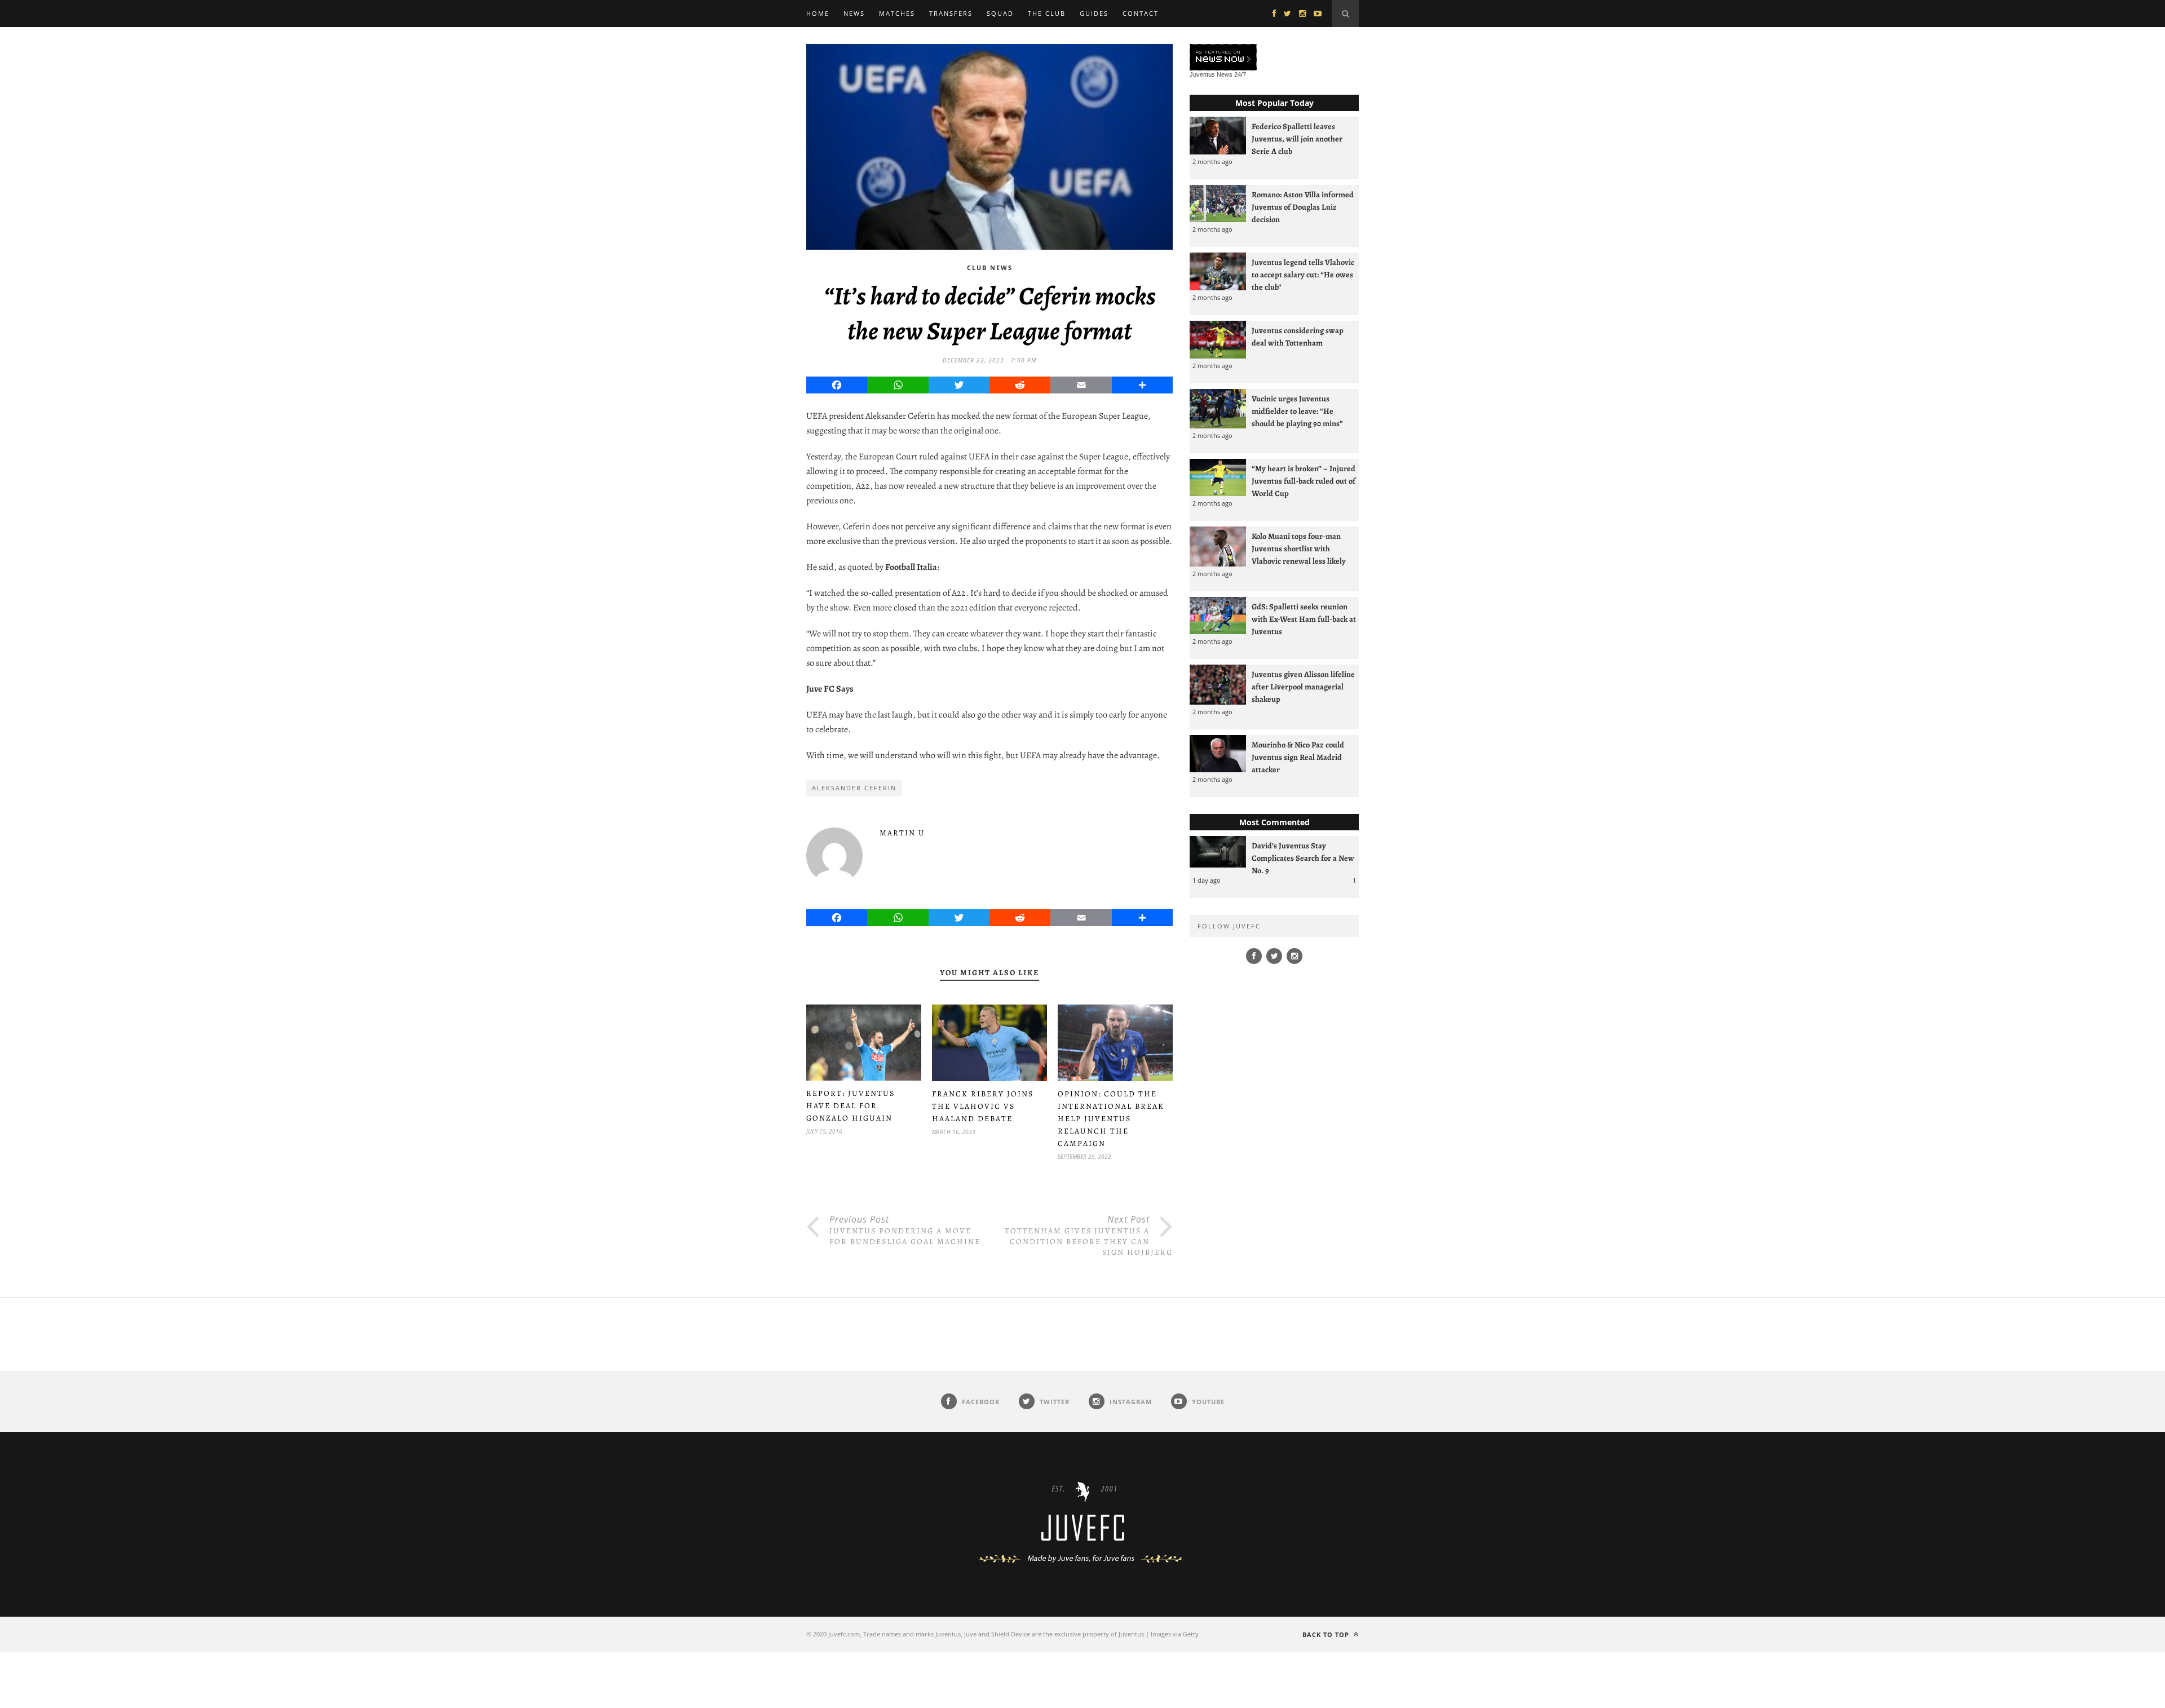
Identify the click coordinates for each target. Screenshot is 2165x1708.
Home (818, 13)
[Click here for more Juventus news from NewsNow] (1223, 58)
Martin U (902, 833)
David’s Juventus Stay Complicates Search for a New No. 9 (1303, 858)
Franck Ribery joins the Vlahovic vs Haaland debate (983, 1106)
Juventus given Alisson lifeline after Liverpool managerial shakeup (1303, 687)
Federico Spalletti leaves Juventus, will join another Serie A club (1297, 139)
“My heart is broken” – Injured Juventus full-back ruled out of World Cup (1304, 481)
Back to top (1327, 1634)
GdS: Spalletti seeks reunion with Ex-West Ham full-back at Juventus (1304, 619)
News (854, 13)
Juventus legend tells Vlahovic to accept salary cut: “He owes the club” (1303, 275)
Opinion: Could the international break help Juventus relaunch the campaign (1111, 1119)
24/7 (1240, 74)
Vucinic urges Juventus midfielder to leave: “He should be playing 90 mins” (1297, 411)
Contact (1141, 13)
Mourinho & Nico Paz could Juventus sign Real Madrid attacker (1298, 757)
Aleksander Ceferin (854, 788)
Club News (990, 267)
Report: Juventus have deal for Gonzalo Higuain (850, 1106)
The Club (1047, 13)
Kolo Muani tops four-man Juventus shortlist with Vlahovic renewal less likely (1299, 548)
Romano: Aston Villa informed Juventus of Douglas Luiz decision (1303, 207)
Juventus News (1211, 74)
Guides (1094, 13)
